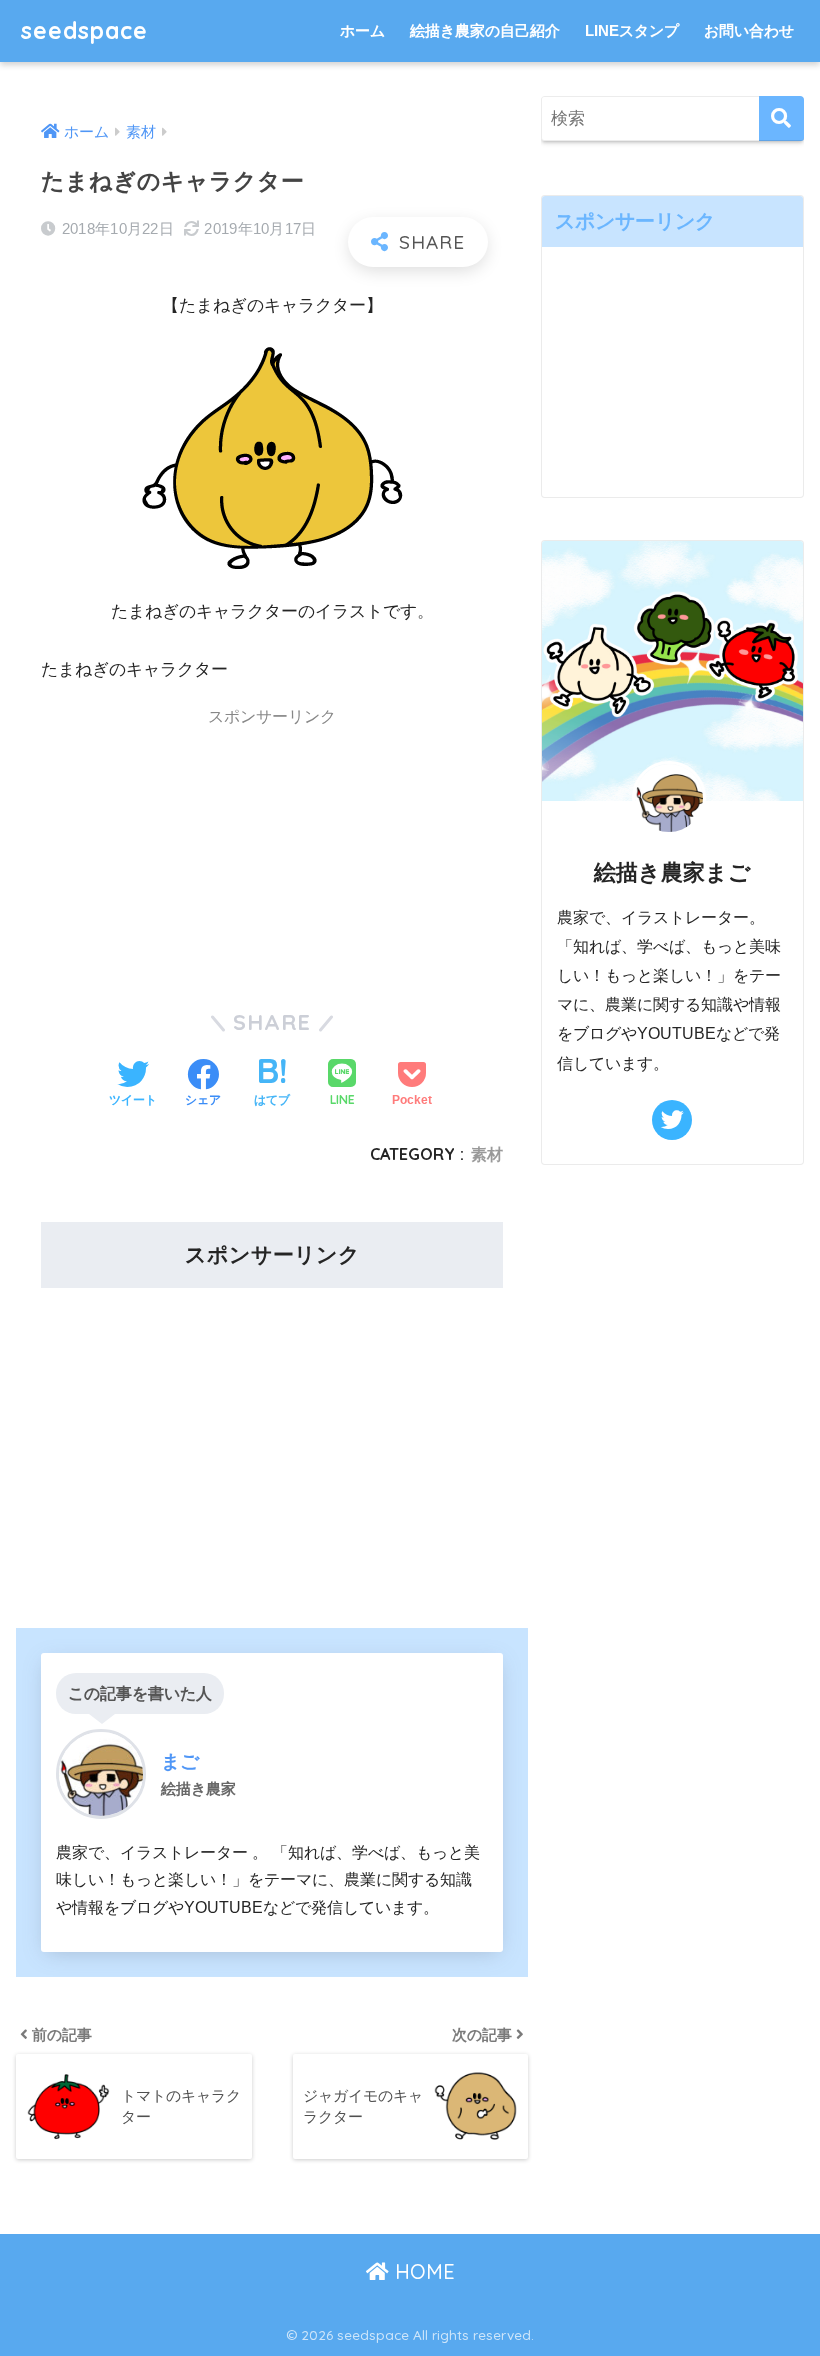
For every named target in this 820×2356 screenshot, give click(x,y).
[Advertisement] (152, 858)
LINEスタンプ (632, 30)
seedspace (84, 30)
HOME (422, 2271)
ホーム (362, 30)
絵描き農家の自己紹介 (485, 30)
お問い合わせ (749, 30)
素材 (487, 1154)
